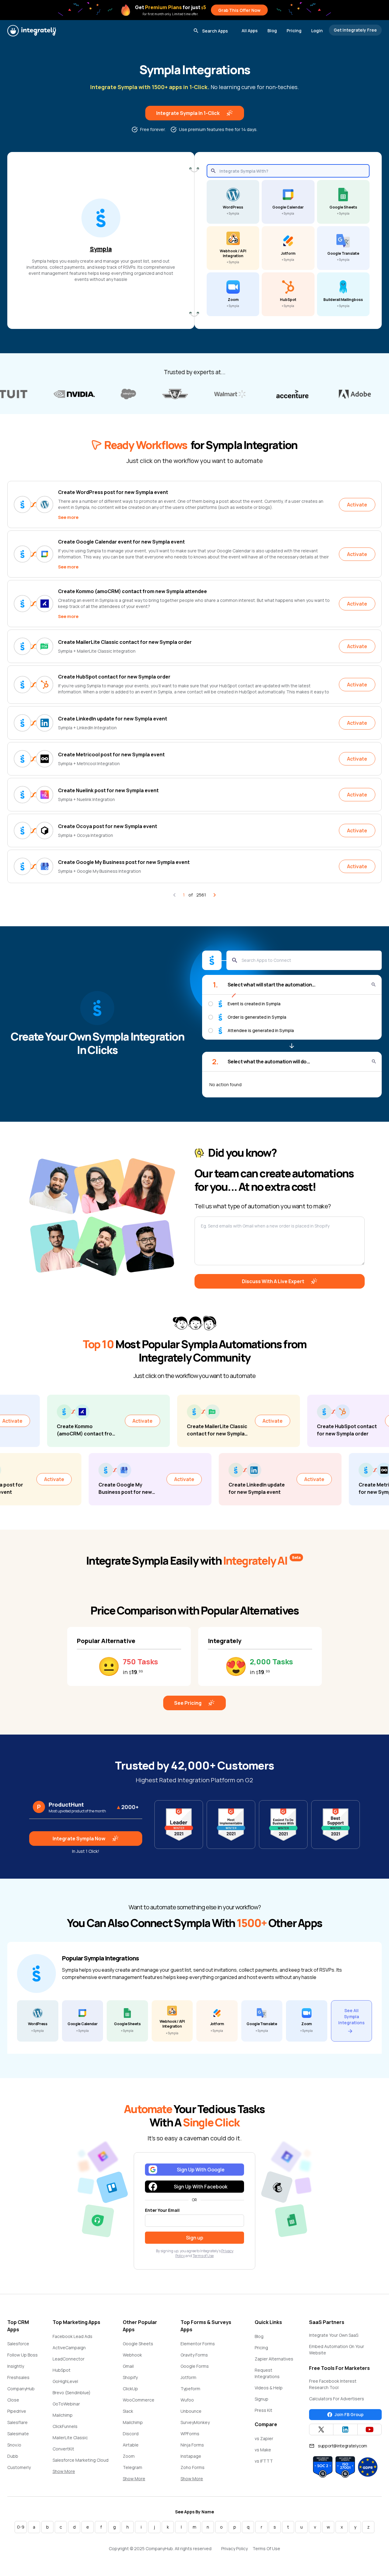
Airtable (131, 2445)
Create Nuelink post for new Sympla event (108, 790)
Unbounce (191, 2411)
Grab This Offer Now (239, 10)
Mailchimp (63, 2415)
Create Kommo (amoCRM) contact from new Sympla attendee (133, 591)
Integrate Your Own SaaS (334, 2335)
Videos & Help (269, 2388)
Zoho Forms (193, 2467)
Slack (128, 2411)
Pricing (294, 31)
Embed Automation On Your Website (337, 2350)
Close (13, 2400)
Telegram (133, 2467)
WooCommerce (139, 2400)
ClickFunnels (65, 2426)
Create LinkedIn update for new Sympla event (113, 719)
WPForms (190, 2434)
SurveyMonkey (195, 2422)
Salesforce (18, 2344)
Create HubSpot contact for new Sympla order (114, 677)
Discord (131, 2434)
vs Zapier (264, 2438)
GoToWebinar (66, 2404)
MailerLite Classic (70, 2438)
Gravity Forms (194, 2355)
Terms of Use (203, 2256)
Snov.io (14, 2445)
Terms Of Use (266, 2548)
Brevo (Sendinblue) (72, 2393)
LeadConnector (69, 2359)
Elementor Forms (198, 2344)
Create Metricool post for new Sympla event (111, 754)
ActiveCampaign (69, 2348)
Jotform (188, 2377)
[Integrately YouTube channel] (370, 2429)
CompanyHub (21, 2389)
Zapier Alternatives (274, 2359)
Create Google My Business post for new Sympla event (124, 862)
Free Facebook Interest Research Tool (333, 2384)
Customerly (19, 2467)
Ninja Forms (192, 2445)
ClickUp (130, 2389)
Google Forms (195, 2366)
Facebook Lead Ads (72, 2336)
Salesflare (17, 2422)
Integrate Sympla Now (79, 1839)
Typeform (190, 2389)
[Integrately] (32, 31)
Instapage (191, 2456)
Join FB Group (349, 2414)
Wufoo (187, 2400)
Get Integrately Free (355, 30)
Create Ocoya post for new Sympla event (108, 826)
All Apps (250, 31)
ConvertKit (63, 2449)
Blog (272, 31)
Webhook (132, 2355)
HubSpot (62, 2370)
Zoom (129, 2456)
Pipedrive (17, 2411)
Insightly (16, 2366)
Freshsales (18, 2377)
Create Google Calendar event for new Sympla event (121, 542)
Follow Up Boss (22, 2355)
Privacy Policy (234, 2548)
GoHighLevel (65, 2381)
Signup (262, 2399)
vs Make (263, 2450)
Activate (357, 505)
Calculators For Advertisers (337, 2399)
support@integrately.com (343, 2446)
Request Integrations (267, 2373)
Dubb (13, 2456)
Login (317, 31)
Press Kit (263, 2410)
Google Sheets (138, 2344)
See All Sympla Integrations (351, 2017)
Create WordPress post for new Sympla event (113, 492)
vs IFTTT (264, 2461)
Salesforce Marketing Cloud (81, 2460)
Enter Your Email (162, 2210)
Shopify (130, 2377)
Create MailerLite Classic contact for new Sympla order (125, 642)
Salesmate (18, 2434)
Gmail (128, 2366)
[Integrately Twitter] (321, 2429)
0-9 (21, 2527)
